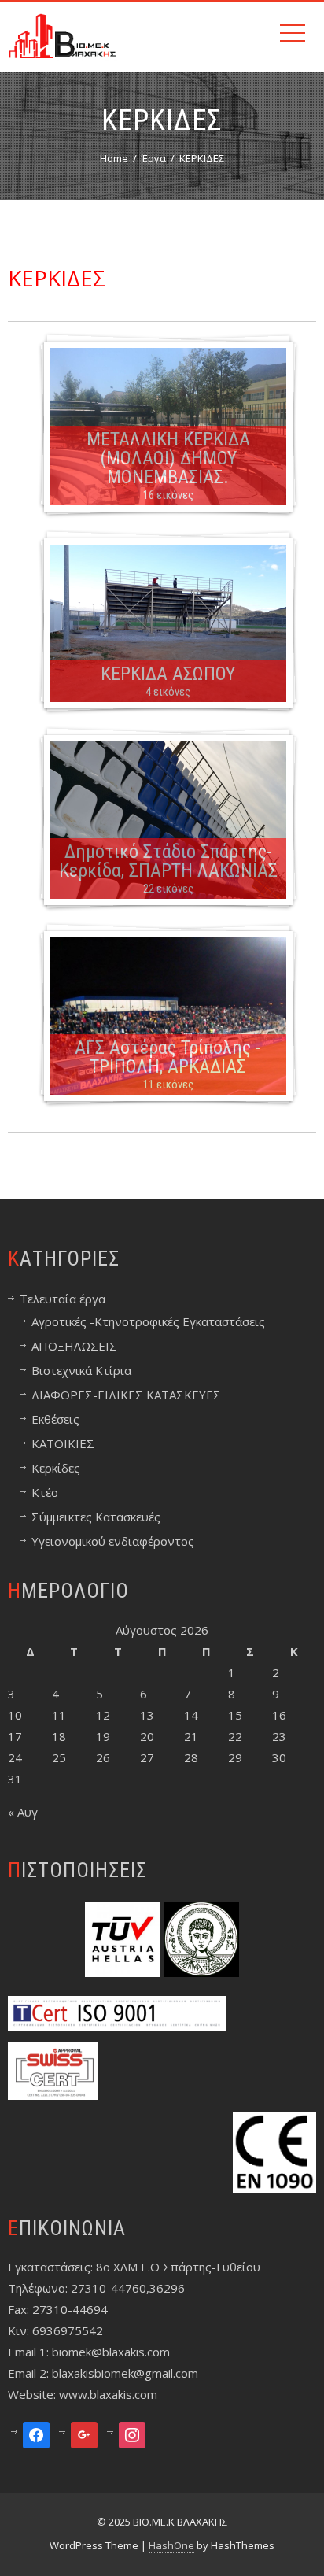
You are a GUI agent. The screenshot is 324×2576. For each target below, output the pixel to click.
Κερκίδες (56, 1468)
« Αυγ (23, 1812)
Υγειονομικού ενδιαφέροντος (113, 1541)
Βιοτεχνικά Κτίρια (81, 1370)
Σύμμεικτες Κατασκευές (96, 1517)
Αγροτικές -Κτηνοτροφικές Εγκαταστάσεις (148, 1321)
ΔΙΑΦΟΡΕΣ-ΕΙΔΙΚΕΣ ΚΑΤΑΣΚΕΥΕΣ (126, 1395)
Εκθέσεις (55, 1419)
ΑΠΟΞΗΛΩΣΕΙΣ (74, 1346)
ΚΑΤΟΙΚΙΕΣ (63, 1443)
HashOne (171, 2545)
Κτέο (45, 1492)
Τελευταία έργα (63, 1299)
